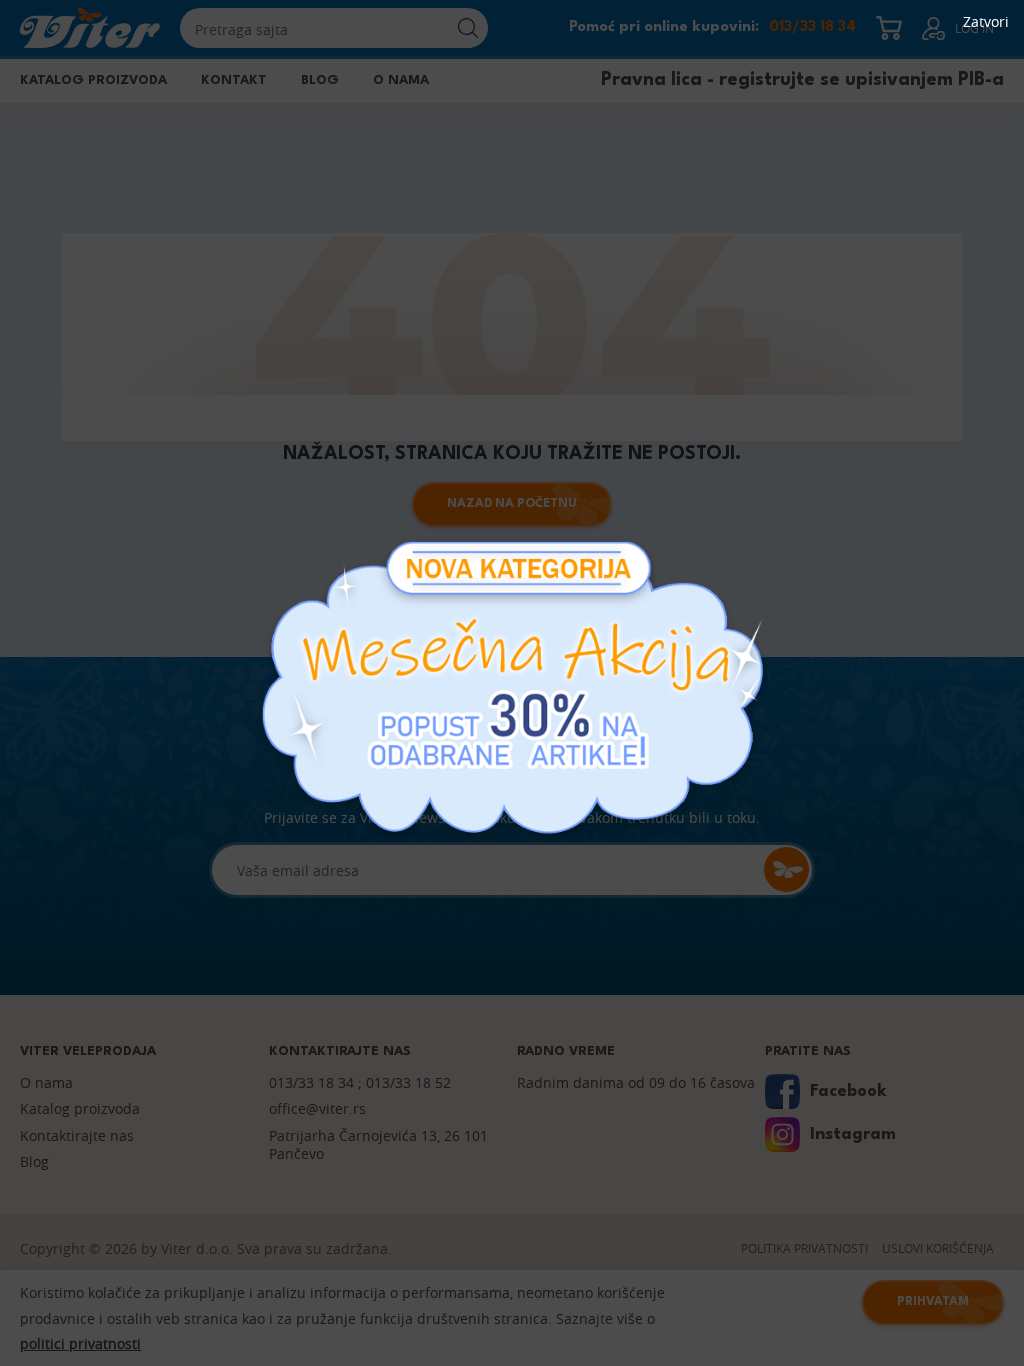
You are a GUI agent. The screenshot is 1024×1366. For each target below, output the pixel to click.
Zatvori (986, 22)
